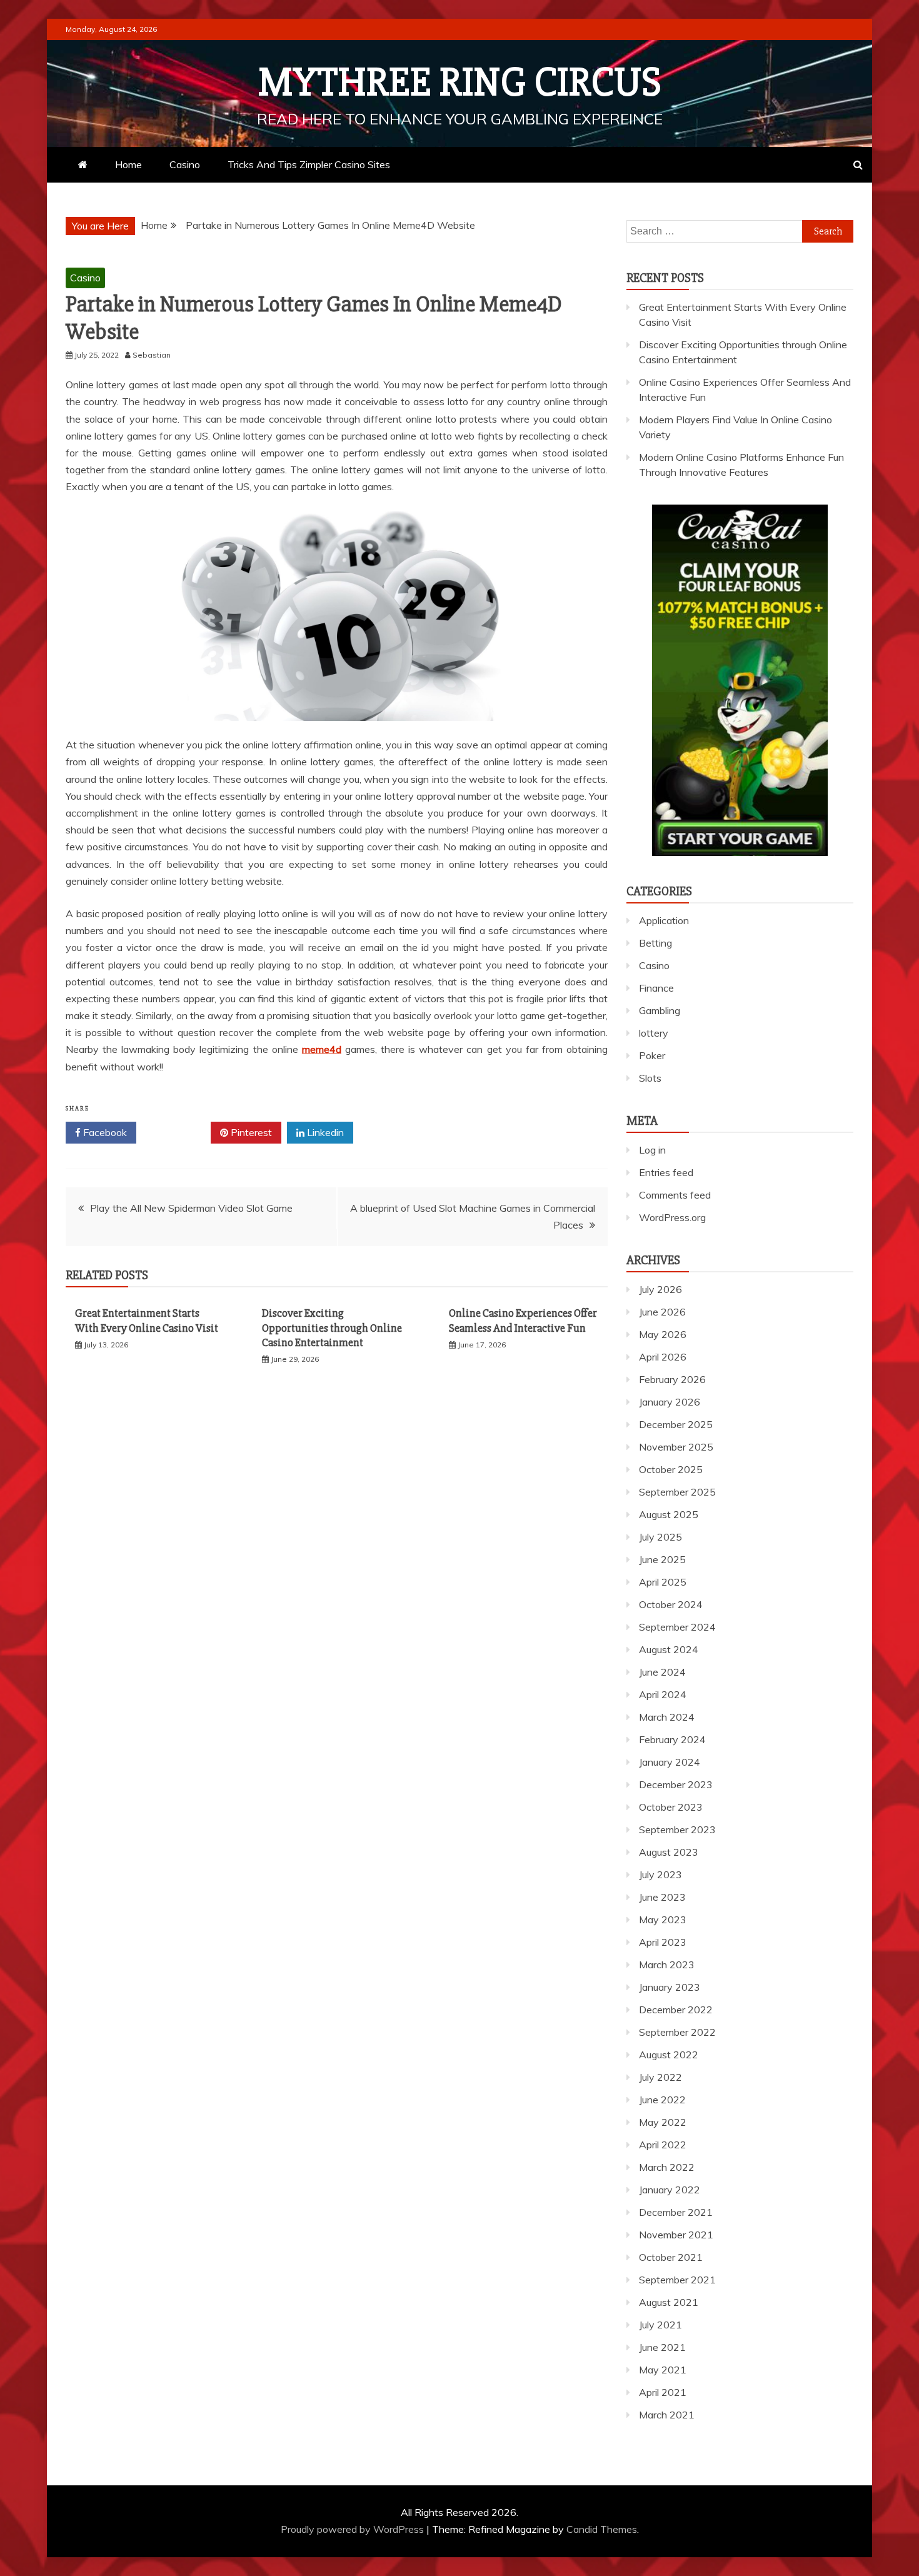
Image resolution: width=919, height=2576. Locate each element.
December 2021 (676, 2212)
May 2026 (663, 1334)
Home (128, 164)
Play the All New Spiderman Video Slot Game (191, 1208)
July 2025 (660, 1537)
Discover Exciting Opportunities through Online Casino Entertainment (332, 1328)
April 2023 (663, 1942)
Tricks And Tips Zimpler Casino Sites (309, 164)
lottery (654, 1033)
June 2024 (662, 1672)
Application (664, 920)
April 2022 (663, 2145)
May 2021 (663, 2370)
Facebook (104, 1132)
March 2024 (667, 1717)
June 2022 (662, 2100)
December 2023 (676, 1784)
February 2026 (672, 1379)
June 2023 (662, 1897)
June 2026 (662, 1312)
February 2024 (672, 1739)
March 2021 (667, 2415)
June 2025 (662, 1559)
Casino (185, 164)
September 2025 (677, 1492)
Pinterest (250, 1132)
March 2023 (667, 1965)
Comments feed (675, 1195)
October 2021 (671, 2257)
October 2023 (671, 1807)
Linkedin (324, 1132)
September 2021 (677, 2280)
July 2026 (660, 1289)
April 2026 (663, 1357)
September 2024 (677, 1627)
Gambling (660, 1010)
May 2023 (663, 1919)
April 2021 (663, 2392)
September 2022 (677, 2032)
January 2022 (670, 2190)
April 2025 (663, 1582)
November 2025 (676, 1447)
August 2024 (669, 1649)
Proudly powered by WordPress (354, 2529)
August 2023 (669, 1852)
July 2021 (660, 2325)
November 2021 (676, 2235)
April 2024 (663, 1694)
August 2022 (669, 2055)
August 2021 (669, 2302)
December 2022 (676, 2010)
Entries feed (666, 1172)
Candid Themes (602, 2529)
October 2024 (671, 1604)
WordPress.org (672, 1217)
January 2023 (670, 1987)
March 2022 (667, 2167)
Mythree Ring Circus (460, 83)
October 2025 (671, 1469)
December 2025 (676, 1424)
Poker (652, 1055)
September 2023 (677, 1829)
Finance (656, 988)
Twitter (178, 1132)
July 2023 (660, 1874)
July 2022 (660, 2077)
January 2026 (670, 1402)
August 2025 (669, 1514)
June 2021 (662, 2347)
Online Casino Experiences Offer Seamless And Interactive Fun (523, 1320)
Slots (650, 1078)
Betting (655, 943)
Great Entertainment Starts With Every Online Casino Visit (147, 1320)
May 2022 (663, 2122)
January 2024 (670, 1762)
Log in (652, 1150)
